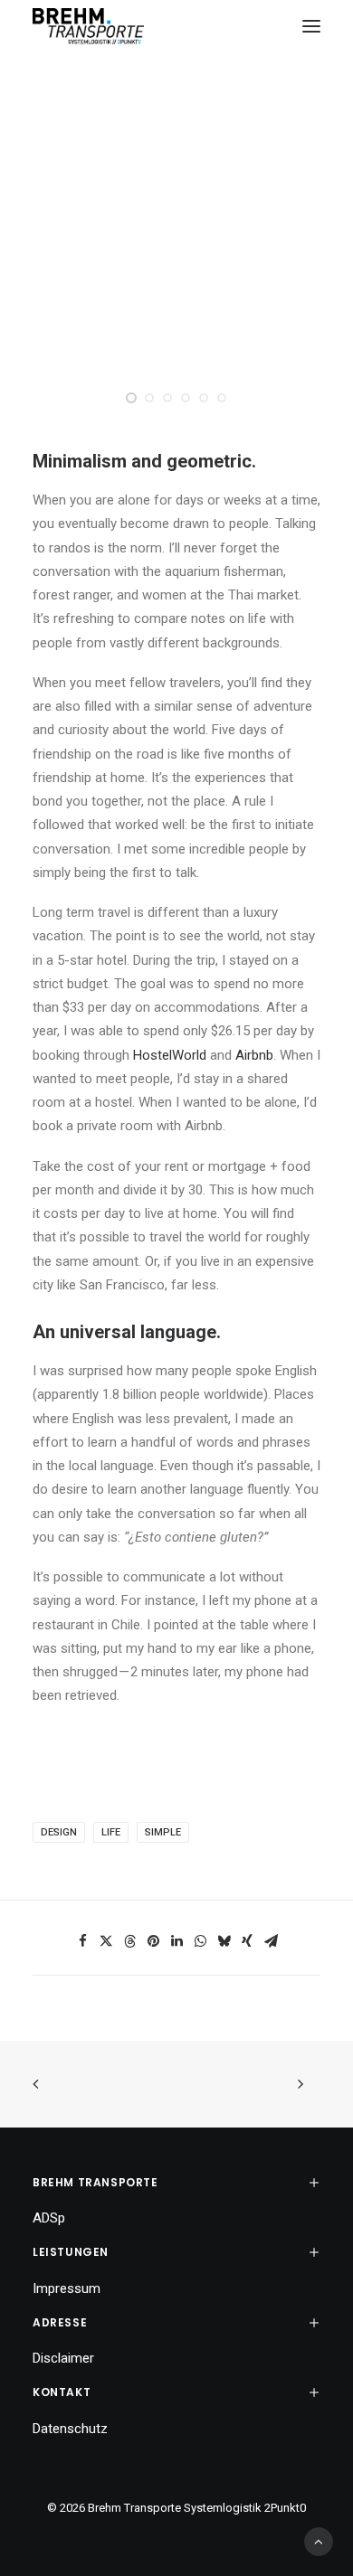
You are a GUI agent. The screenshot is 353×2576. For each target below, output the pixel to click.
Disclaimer (63, 2358)
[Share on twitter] (106, 1941)
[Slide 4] (186, 398)
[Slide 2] (149, 398)
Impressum (67, 2288)
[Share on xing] (247, 1941)
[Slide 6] (222, 398)
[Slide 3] (167, 398)
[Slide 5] (204, 398)
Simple (163, 1832)
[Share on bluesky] (224, 1941)
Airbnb (254, 1055)
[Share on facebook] (82, 1941)
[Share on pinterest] (153, 1941)
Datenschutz (70, 2429)
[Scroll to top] (319, 2541)
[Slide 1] (131, 398)
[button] (311, 26)
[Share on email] (271, 1941)
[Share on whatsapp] (200, 1941)
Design (59, 1832)
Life (111, 1832)
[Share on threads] (129, 1941)
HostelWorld (170, 1055)
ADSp (49, 2218)
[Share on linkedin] (176, 1941)
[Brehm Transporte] (88, 26)
